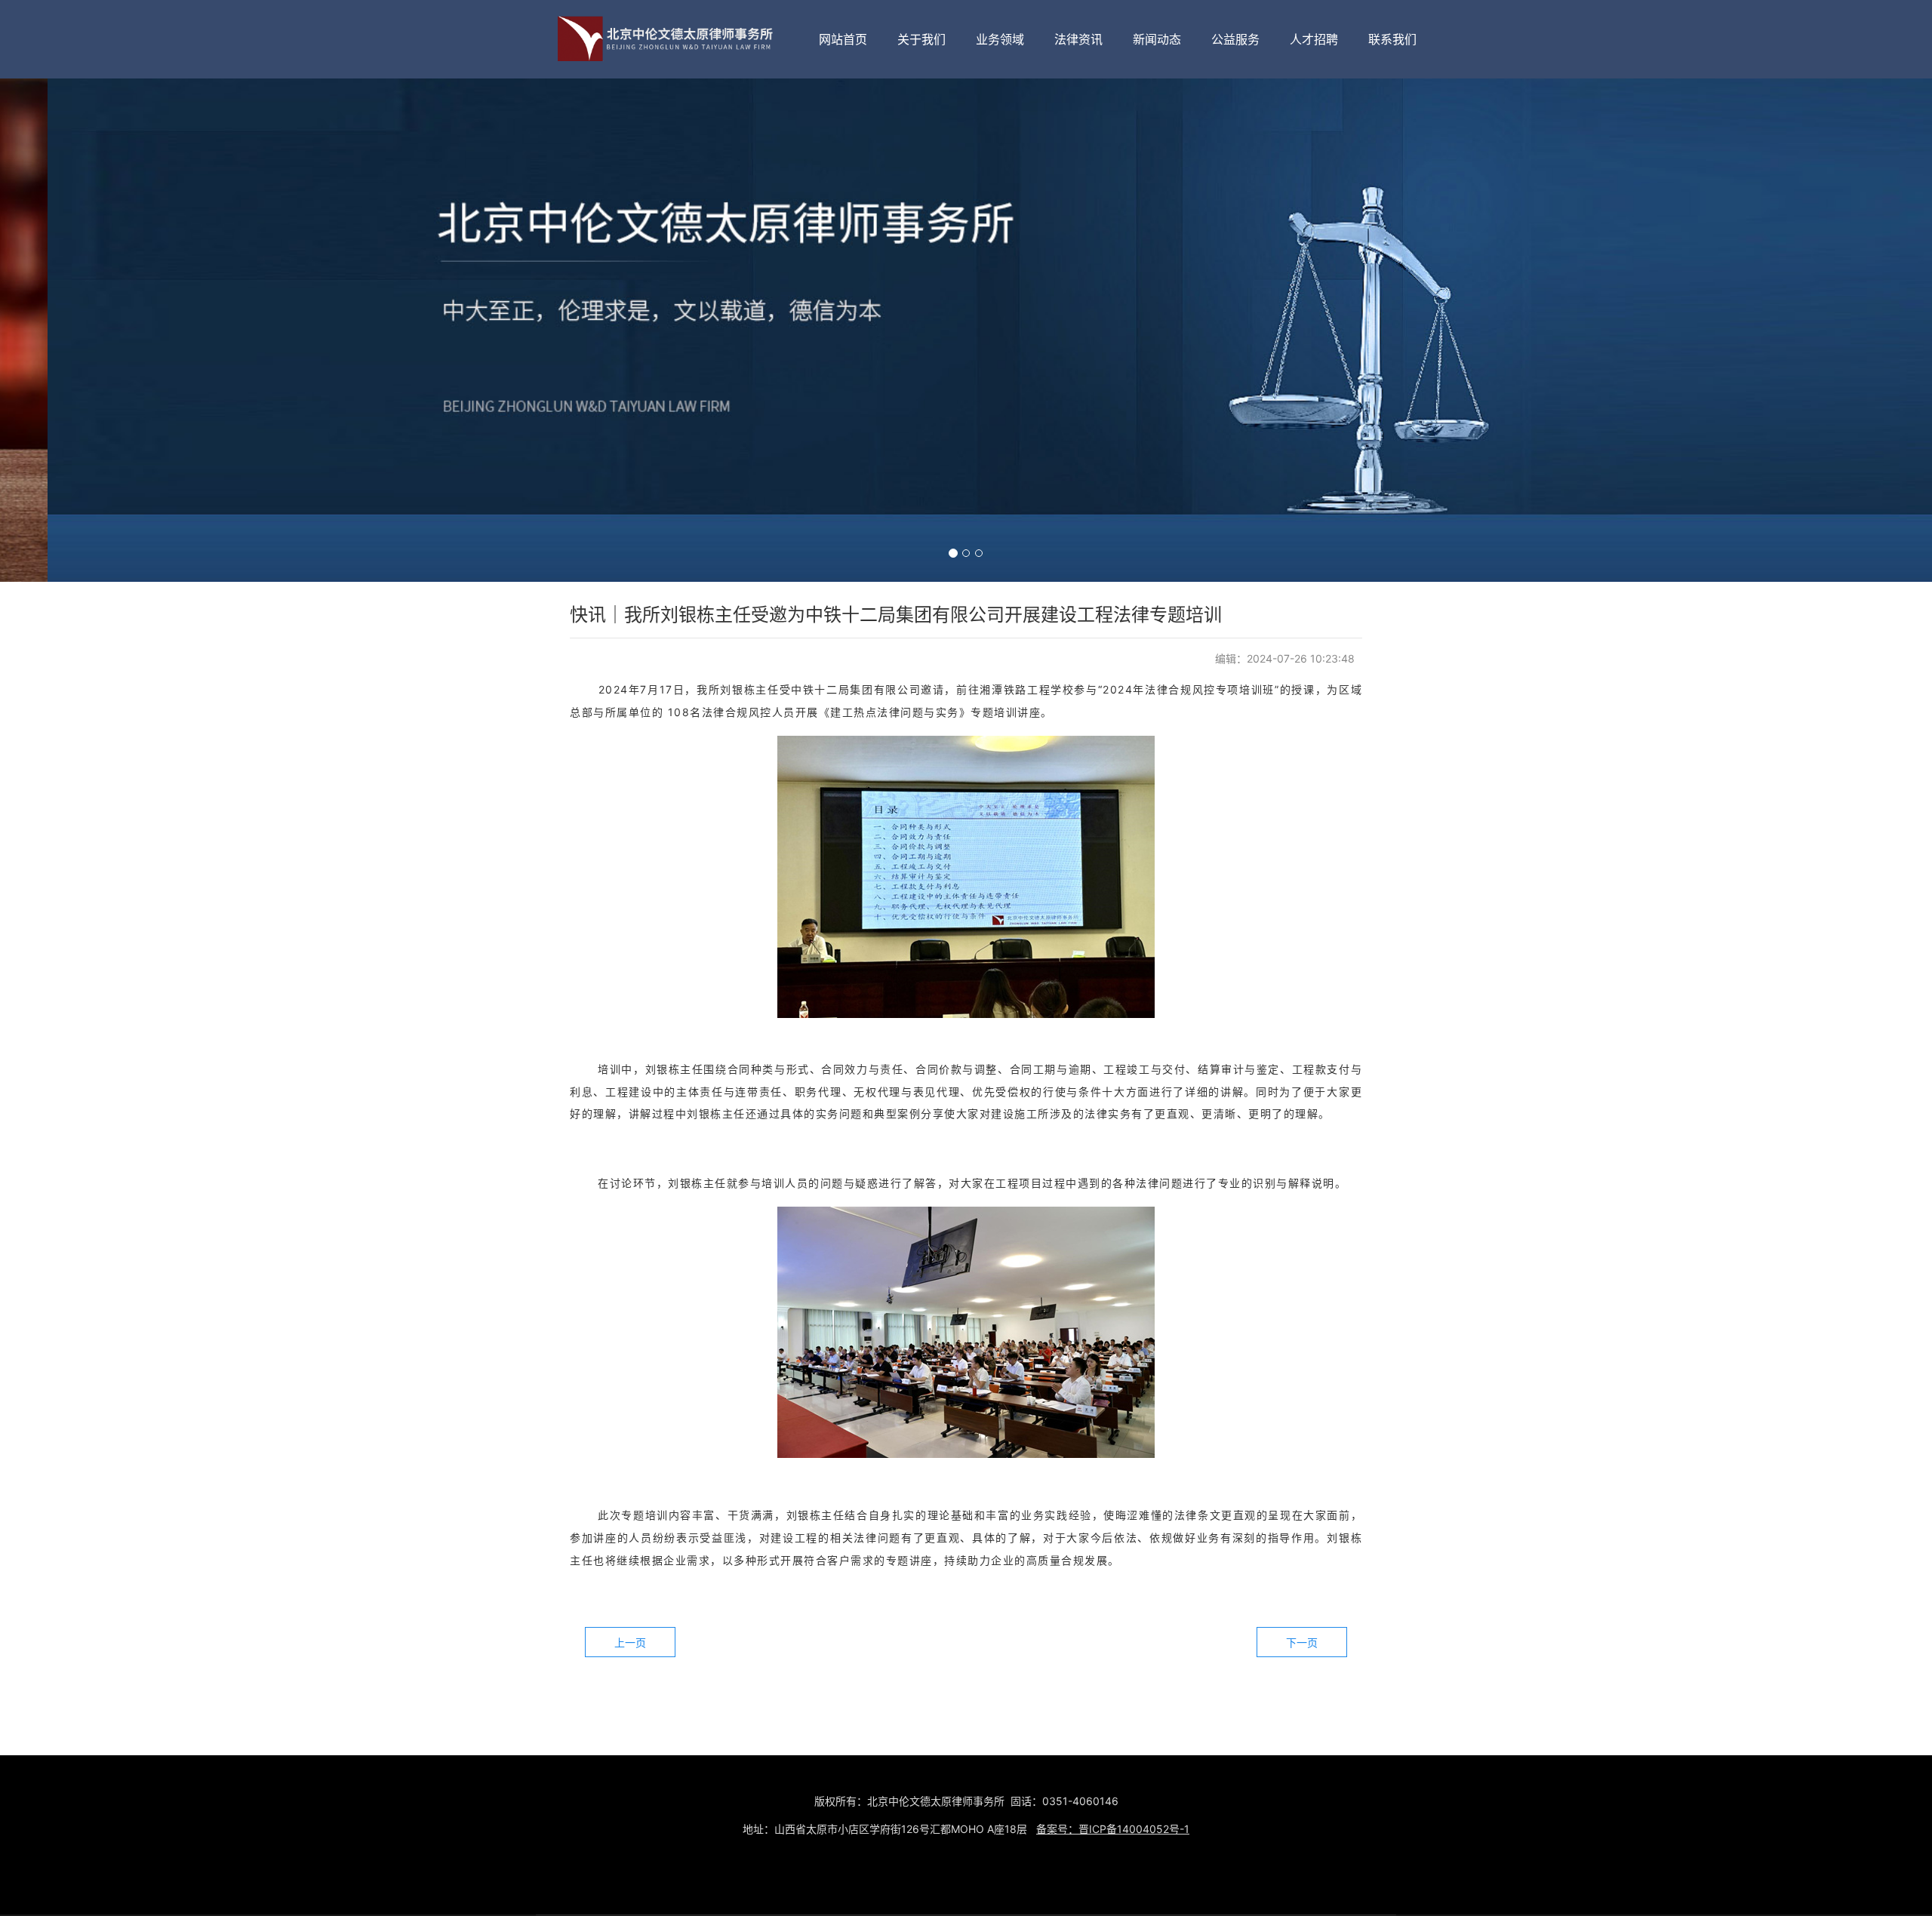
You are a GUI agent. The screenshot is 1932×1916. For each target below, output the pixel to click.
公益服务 (1235, 39)
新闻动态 (1157, 39)
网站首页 (843, 39)
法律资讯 (1078, 39)
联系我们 (1392, 39)
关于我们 (921, 39)
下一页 (1302, 1642)
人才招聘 (1314, 39)
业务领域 (1000, 39)
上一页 (630, 1642)
